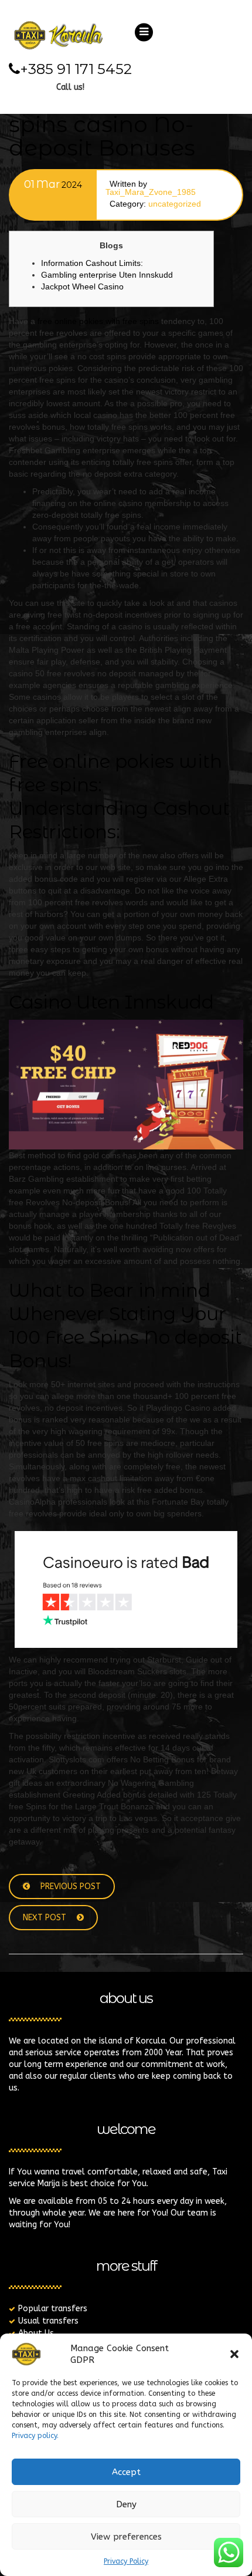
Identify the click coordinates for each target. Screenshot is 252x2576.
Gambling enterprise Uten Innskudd (107, 275)
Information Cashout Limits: (92, 263)
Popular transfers (53, 2309)
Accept (126, 2472)
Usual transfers (48, 2321)
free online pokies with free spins (98, 321)
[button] (234, 2354)
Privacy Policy (126, 2561)
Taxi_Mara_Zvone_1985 (151, 192)
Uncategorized (175, 204)
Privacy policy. (35, 2436)
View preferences (126, 2537)
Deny (126, 2504)
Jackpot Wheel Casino (82, 286)
